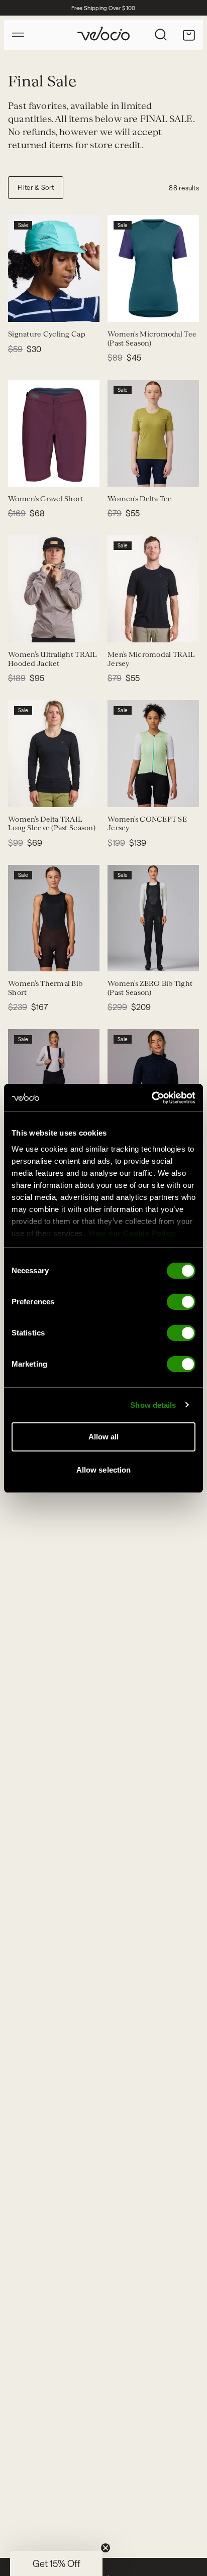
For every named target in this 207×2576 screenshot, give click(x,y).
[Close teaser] (106, 2548)
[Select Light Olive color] (122, 473)
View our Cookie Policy (131, 1233)
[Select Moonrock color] (22, 628)
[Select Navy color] (22, 473)
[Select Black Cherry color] (46, 473)
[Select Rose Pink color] (146, 793)
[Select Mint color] (22, 308)
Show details (153, 1405)
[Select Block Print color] (34, 308)
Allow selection (104, 1470)
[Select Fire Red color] (46, 628)
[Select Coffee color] (146, 473)
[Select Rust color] (58, 793)
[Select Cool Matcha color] (122, 793)
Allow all (104, 1437)
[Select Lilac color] (34, 793)
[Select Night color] (134, 308)
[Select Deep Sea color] (122, 308)
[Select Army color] (134, 473)
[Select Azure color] (134, 793)
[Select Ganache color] (22, 957)
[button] (56, 2563)
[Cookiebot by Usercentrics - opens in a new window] (151, 1098)
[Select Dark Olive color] (34, 473)
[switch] (181, 1302)
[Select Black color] (122, 628)
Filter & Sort (36, 187)
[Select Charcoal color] (58, 473)
